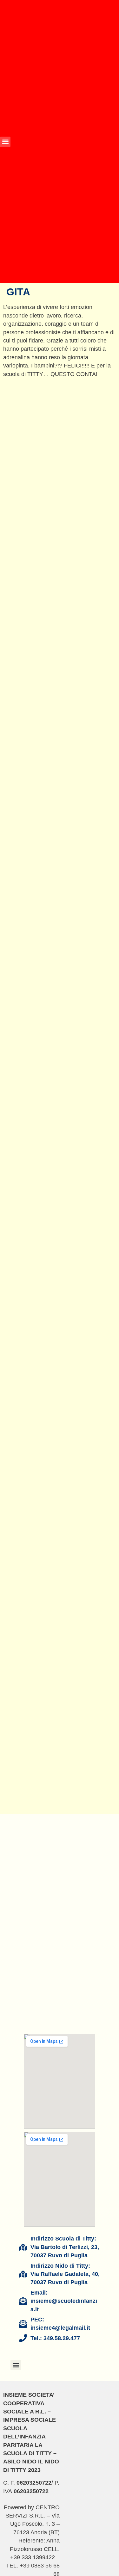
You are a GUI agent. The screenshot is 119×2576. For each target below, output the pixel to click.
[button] (5, 142)
